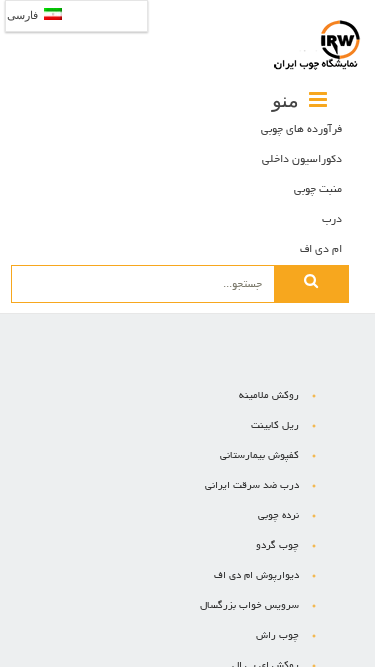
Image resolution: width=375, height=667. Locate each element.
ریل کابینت (275, 426)
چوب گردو (277, 546)
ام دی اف (321, 250)
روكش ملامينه (269, 396)
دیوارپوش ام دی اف (256, 576)
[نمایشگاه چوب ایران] (317, 45)
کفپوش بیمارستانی (259, 456)
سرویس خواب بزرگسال (249, 606)
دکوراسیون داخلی (302, 160)
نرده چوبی (278, 516)
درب (332, 220)
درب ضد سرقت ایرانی (252, 486)
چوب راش (277, 636)
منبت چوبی (318, 190)
